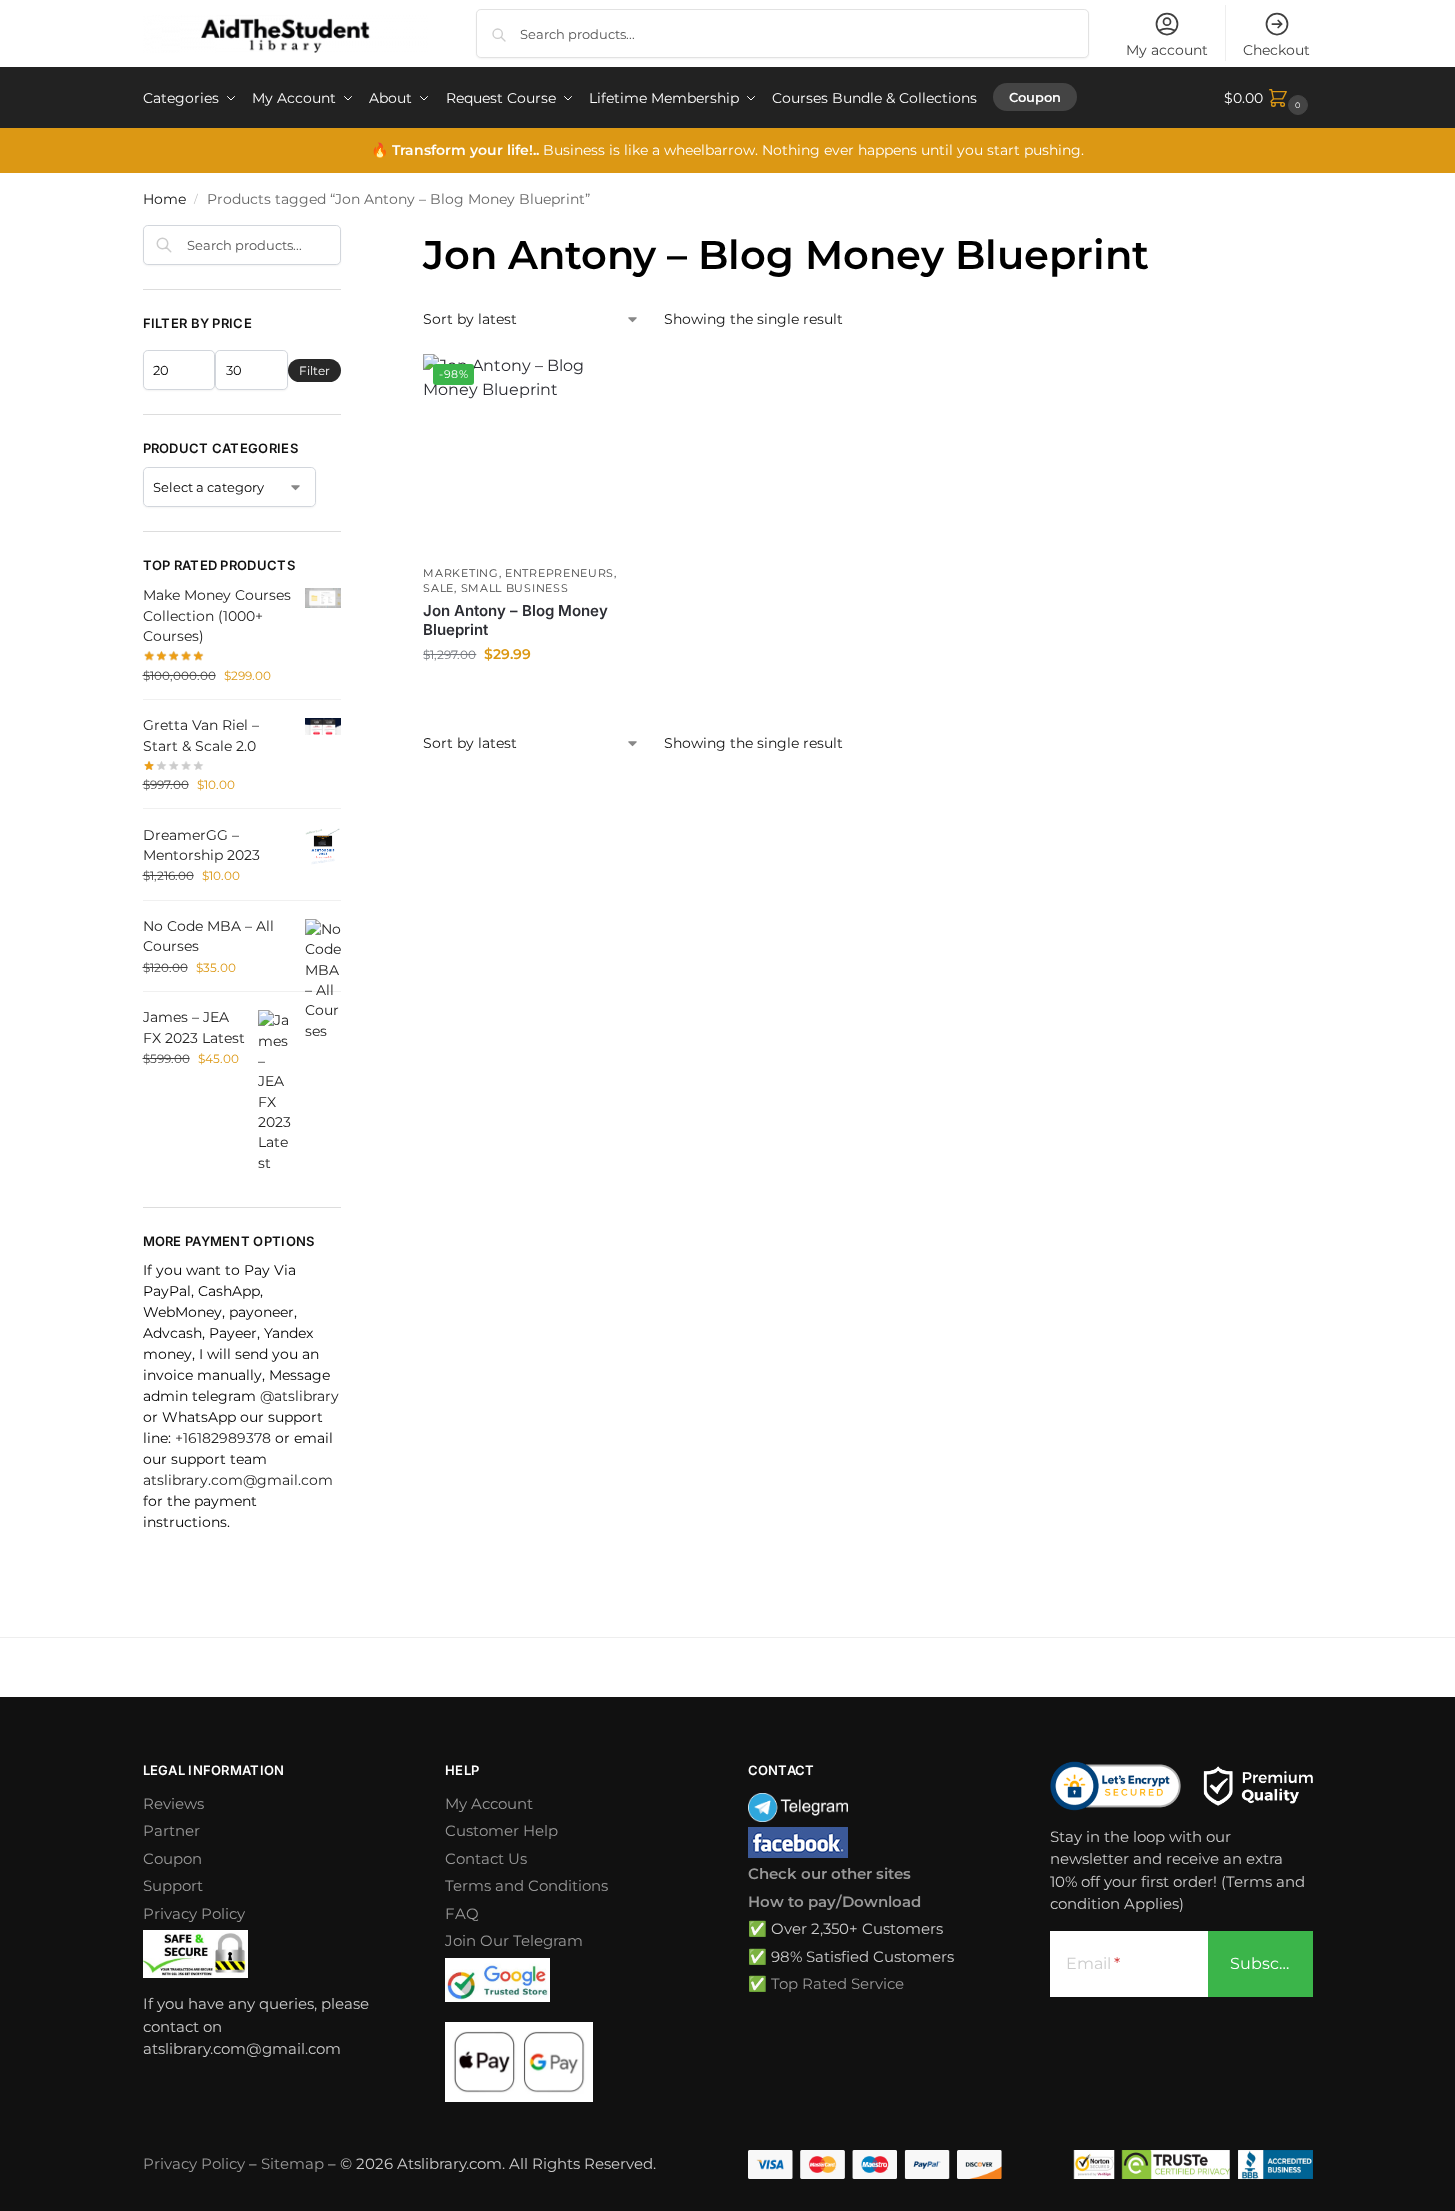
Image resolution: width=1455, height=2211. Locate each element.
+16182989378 (223, 1438)
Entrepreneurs (559, 573)
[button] (1268, 98)
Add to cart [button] (523, 697)
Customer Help (501, 1830)
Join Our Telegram (514, 1940)
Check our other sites (829, 1873)
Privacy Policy (194, 1913)
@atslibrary (299, 1396)
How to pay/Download (834, 1901)
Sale (438, 588)
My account (1167, 50)
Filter (314, 370)
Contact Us (486, 1858)
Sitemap (292, 2163)
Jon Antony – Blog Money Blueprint (515, 620)
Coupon (172, 1858)
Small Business (515, 588)
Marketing (460, 573)
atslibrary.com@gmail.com (238, 1480)
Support (173, 1885)
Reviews (173, 1803)
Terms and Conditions (526, 1885)
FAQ (462, 1913)
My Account (489, 1803)
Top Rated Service (837, 1983)
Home (164, 199)
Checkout (1276, 50)
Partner (171, 1830)
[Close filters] (347, 237)
